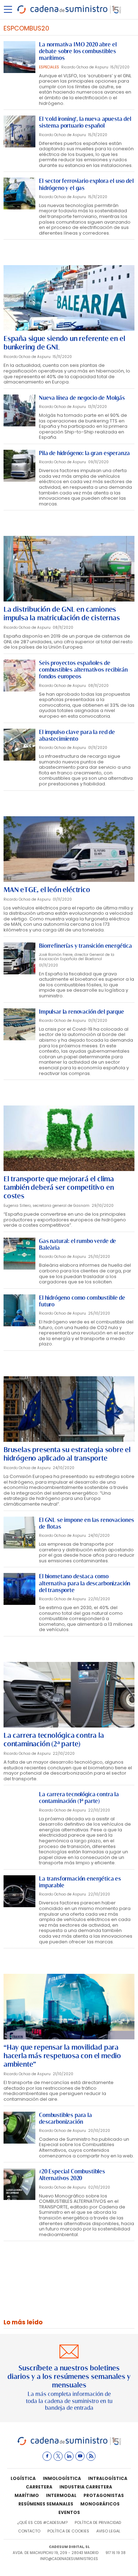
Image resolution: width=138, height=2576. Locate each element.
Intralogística (108, 2478)
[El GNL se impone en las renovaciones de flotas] (19, 1533)
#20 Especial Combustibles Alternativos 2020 (72, 2175)
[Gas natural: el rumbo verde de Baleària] (19, 1254)
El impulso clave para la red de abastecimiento (77, 735)
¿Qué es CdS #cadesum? (42, 2522)
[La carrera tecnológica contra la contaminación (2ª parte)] (69, 1695)
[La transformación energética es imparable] (19, 1891)
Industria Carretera (86, 2487)
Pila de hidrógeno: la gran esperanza (84, 453)
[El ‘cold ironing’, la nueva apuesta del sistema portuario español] (19, 131)
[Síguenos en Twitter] (58, 2456)
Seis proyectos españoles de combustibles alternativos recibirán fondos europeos (83, 670)
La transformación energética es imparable (80, 1882)
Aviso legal (108, 2531)
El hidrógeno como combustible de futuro (82, 1301)
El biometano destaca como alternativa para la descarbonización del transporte (85, 1583)
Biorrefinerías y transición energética (85, 946)
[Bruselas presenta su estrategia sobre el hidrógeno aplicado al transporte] (69, 1409)
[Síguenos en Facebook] (47, 2456)
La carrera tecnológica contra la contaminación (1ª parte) (79, 1798)
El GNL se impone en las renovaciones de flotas (87, 1523)
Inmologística (62, 2478)
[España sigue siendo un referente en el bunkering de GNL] (69, 298)
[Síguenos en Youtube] (80, 2456)
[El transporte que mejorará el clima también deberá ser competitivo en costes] (69, 1138)
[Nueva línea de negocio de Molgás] (19, 410)
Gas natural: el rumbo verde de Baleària (77, 1244)
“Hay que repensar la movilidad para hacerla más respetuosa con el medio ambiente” (62, 2056)
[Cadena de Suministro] (69, 2444)
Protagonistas (104, 2495)
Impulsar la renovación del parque (82, 1012)
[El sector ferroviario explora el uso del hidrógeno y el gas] (19, 194)
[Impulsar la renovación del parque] (19, 1024)
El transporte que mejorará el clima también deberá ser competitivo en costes (59, 1187)
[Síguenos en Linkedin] (69, 2456)
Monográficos (100, 2504)
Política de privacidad (98, 2522)
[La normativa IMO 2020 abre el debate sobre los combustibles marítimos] (19, 57)
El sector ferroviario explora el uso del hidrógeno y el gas (86, 184)
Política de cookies (68, 2531)
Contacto (29, 2531)
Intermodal (61, 2495)
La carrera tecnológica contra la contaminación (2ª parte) (54, 1740)
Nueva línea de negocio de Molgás (82, 398)
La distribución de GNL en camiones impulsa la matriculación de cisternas (62, 614)
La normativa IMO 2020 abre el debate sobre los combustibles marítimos (78, 51)
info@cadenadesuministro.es (69, 2559)
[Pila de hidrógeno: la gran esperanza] (19, 466)
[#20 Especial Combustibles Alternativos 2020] (19, 2184)
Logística (23, 2478)
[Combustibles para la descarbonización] (19, 2128)
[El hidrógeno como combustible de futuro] (19, 1310)
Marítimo (27, 2495)
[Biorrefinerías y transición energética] (19, 958)
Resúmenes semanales (46, 2504)
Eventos (69, 2512)
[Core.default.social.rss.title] (91, 2456)
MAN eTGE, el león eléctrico (47, 890)
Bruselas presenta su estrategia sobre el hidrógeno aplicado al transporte (67, 1454)
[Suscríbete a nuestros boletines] (69, 2378)
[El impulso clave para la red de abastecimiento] (19, 745)
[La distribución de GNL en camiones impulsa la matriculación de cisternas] (69, 569)
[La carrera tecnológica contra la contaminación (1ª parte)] (19, 1807)
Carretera (39, 2487)
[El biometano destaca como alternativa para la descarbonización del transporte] (19, 1589)
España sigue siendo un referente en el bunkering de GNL (64, 343)
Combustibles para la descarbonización (65, 2118)
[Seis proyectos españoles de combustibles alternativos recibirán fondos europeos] (19, 676)
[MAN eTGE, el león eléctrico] (69, 849)
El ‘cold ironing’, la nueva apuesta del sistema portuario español (85, 122)
